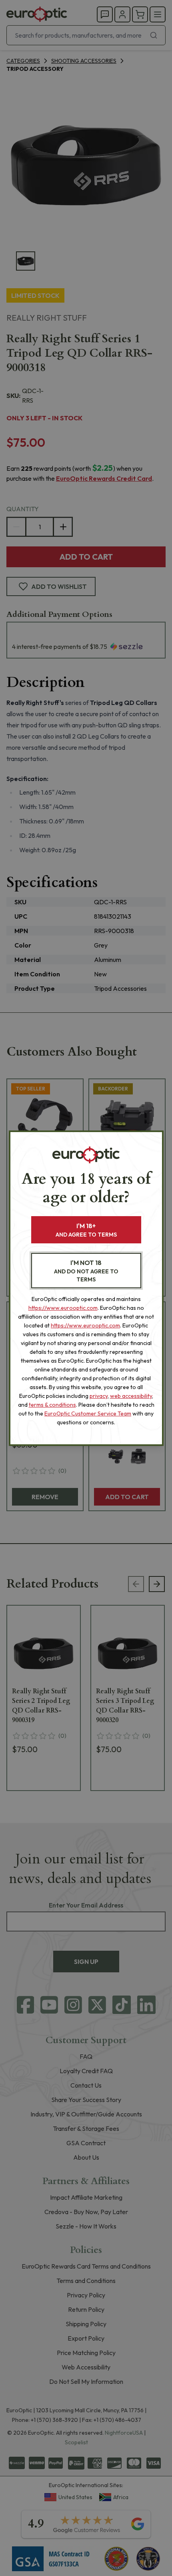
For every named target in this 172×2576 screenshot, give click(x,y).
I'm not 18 (86, 1271)
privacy (99, 1396)
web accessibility (131, 1396)
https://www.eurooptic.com (63, 1308)
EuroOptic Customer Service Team (88, 1413)
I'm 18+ (86, 1230)
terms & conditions (52, 1405)
